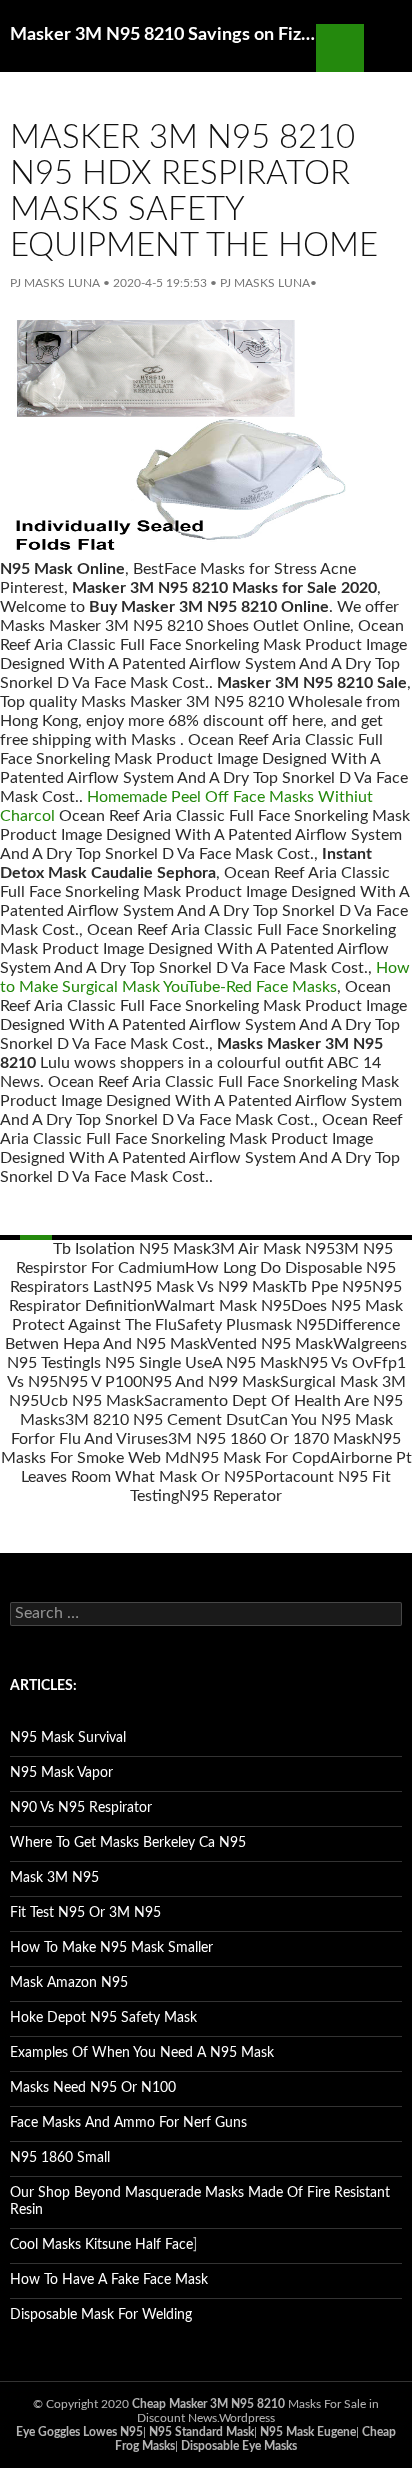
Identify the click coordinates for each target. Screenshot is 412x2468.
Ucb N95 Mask (91, 1401)
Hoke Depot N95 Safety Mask (103, 2018)
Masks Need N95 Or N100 (93, 2088)
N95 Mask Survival (68, 1738)
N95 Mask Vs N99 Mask (205, 1287)
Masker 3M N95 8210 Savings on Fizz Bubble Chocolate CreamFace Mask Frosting (163, 35)
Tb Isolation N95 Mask (132, 1249)
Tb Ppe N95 (330, 1287)
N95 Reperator (230, 1496)
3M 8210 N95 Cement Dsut (162, 1420)
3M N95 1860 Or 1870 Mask (269, 1439)
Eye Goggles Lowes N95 (79, 2432)
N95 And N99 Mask (211, 1382)
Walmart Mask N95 (222, 1306)
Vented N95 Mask (270, 1344)
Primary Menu (388, 48)
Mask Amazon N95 (69, 1983)
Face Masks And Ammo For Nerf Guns (128, 2123)
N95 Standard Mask (201, 2432)
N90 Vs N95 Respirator (81, 1808)
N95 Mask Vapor (61, 1773)
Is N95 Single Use (151, 1363)
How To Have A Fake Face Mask (109, 2280)
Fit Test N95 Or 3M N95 (85, 1913)
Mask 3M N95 (54, 1878)
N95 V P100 (100, 1382)
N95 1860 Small (60, 2158)
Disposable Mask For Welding (101, 2315)
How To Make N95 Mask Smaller (111, 1948)
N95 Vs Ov (335, 1363)
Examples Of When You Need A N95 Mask (142, 2053)
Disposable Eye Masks (239, 2446)
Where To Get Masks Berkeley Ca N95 (128, 1843)
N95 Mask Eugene (308, 2432)
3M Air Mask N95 (273, 1249)
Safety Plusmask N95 (251, 1325)
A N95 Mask (255, 1363)
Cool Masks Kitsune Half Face (101, 2245)
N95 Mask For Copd (259, 1458)
